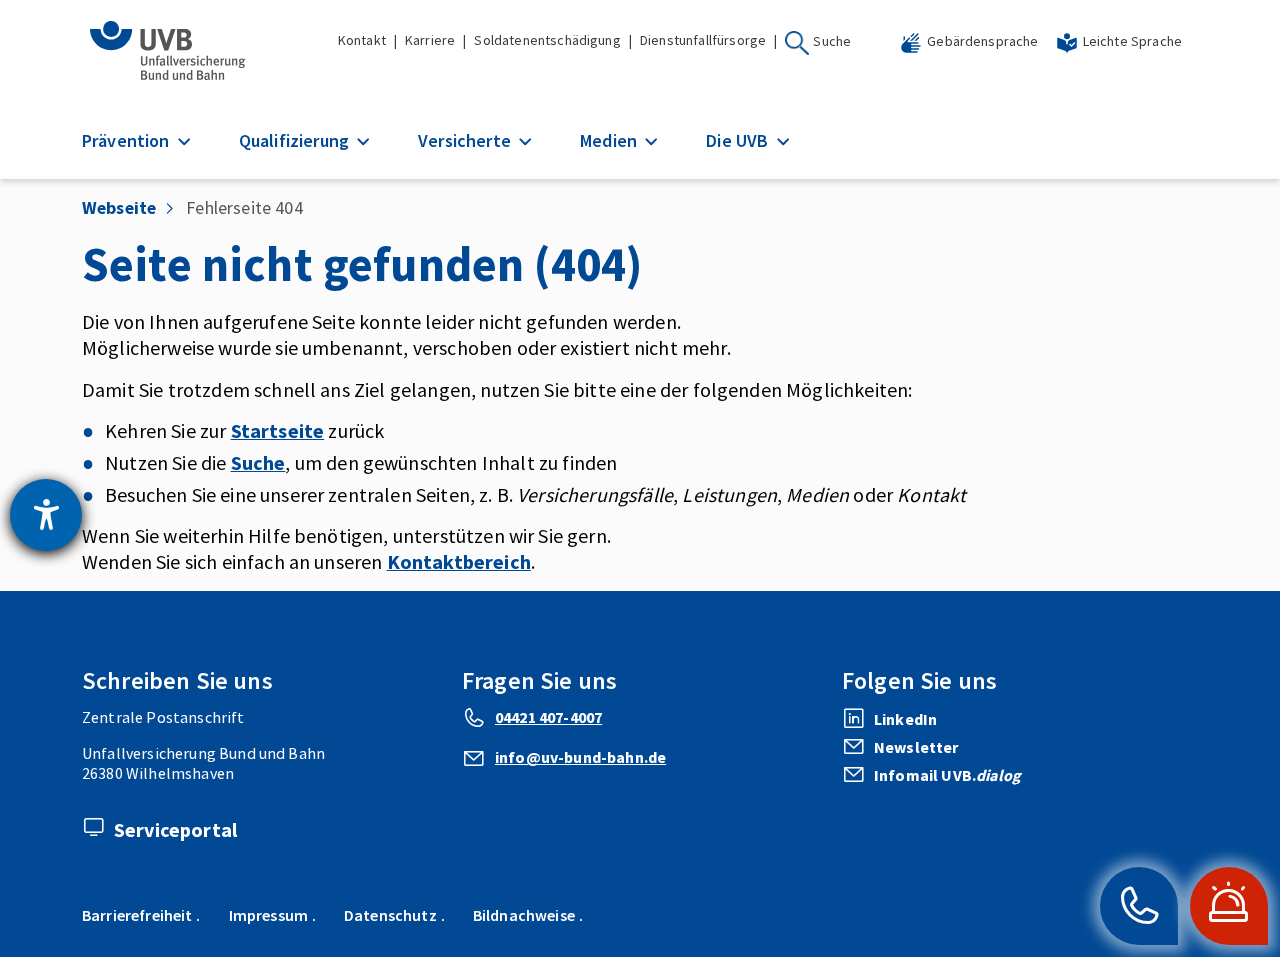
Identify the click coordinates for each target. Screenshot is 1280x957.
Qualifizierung (296, 140)
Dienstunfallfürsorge (703, 40)
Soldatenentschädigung (547, 40)
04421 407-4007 (548, 717)
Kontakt (362, 40)
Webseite (119, 207)
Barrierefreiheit (137, 915)
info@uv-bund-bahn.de (580, 757)
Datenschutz (390, 915)
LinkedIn (905, 719)
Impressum (268, 915)
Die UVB (739, 140)
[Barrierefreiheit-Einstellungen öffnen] (46, 515)
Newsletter (916, 747)
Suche (832, 41)
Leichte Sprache (1132, 41)
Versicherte (466, 140)
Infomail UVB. (947, 775)
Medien (610, 140)
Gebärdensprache (982, 41)
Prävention (128, 140)
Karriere (430, 40)
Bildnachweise (524, 915)
